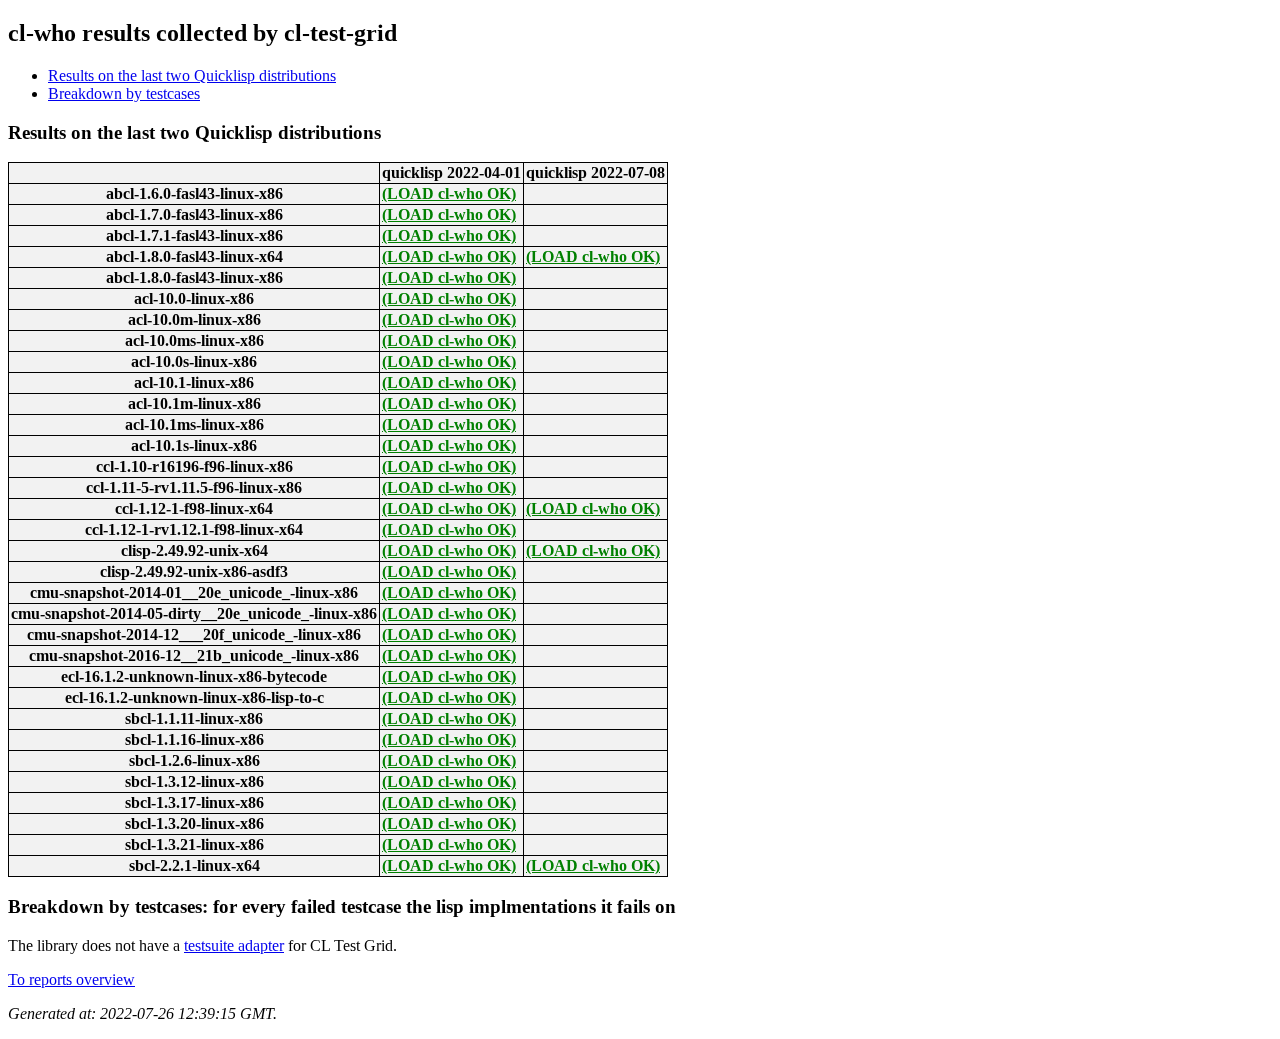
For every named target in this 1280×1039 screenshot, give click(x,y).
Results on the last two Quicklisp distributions (192, 75)
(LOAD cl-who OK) (449, 193)
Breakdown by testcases (124, 93)
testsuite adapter (234, 945)
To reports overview (71, 979)
